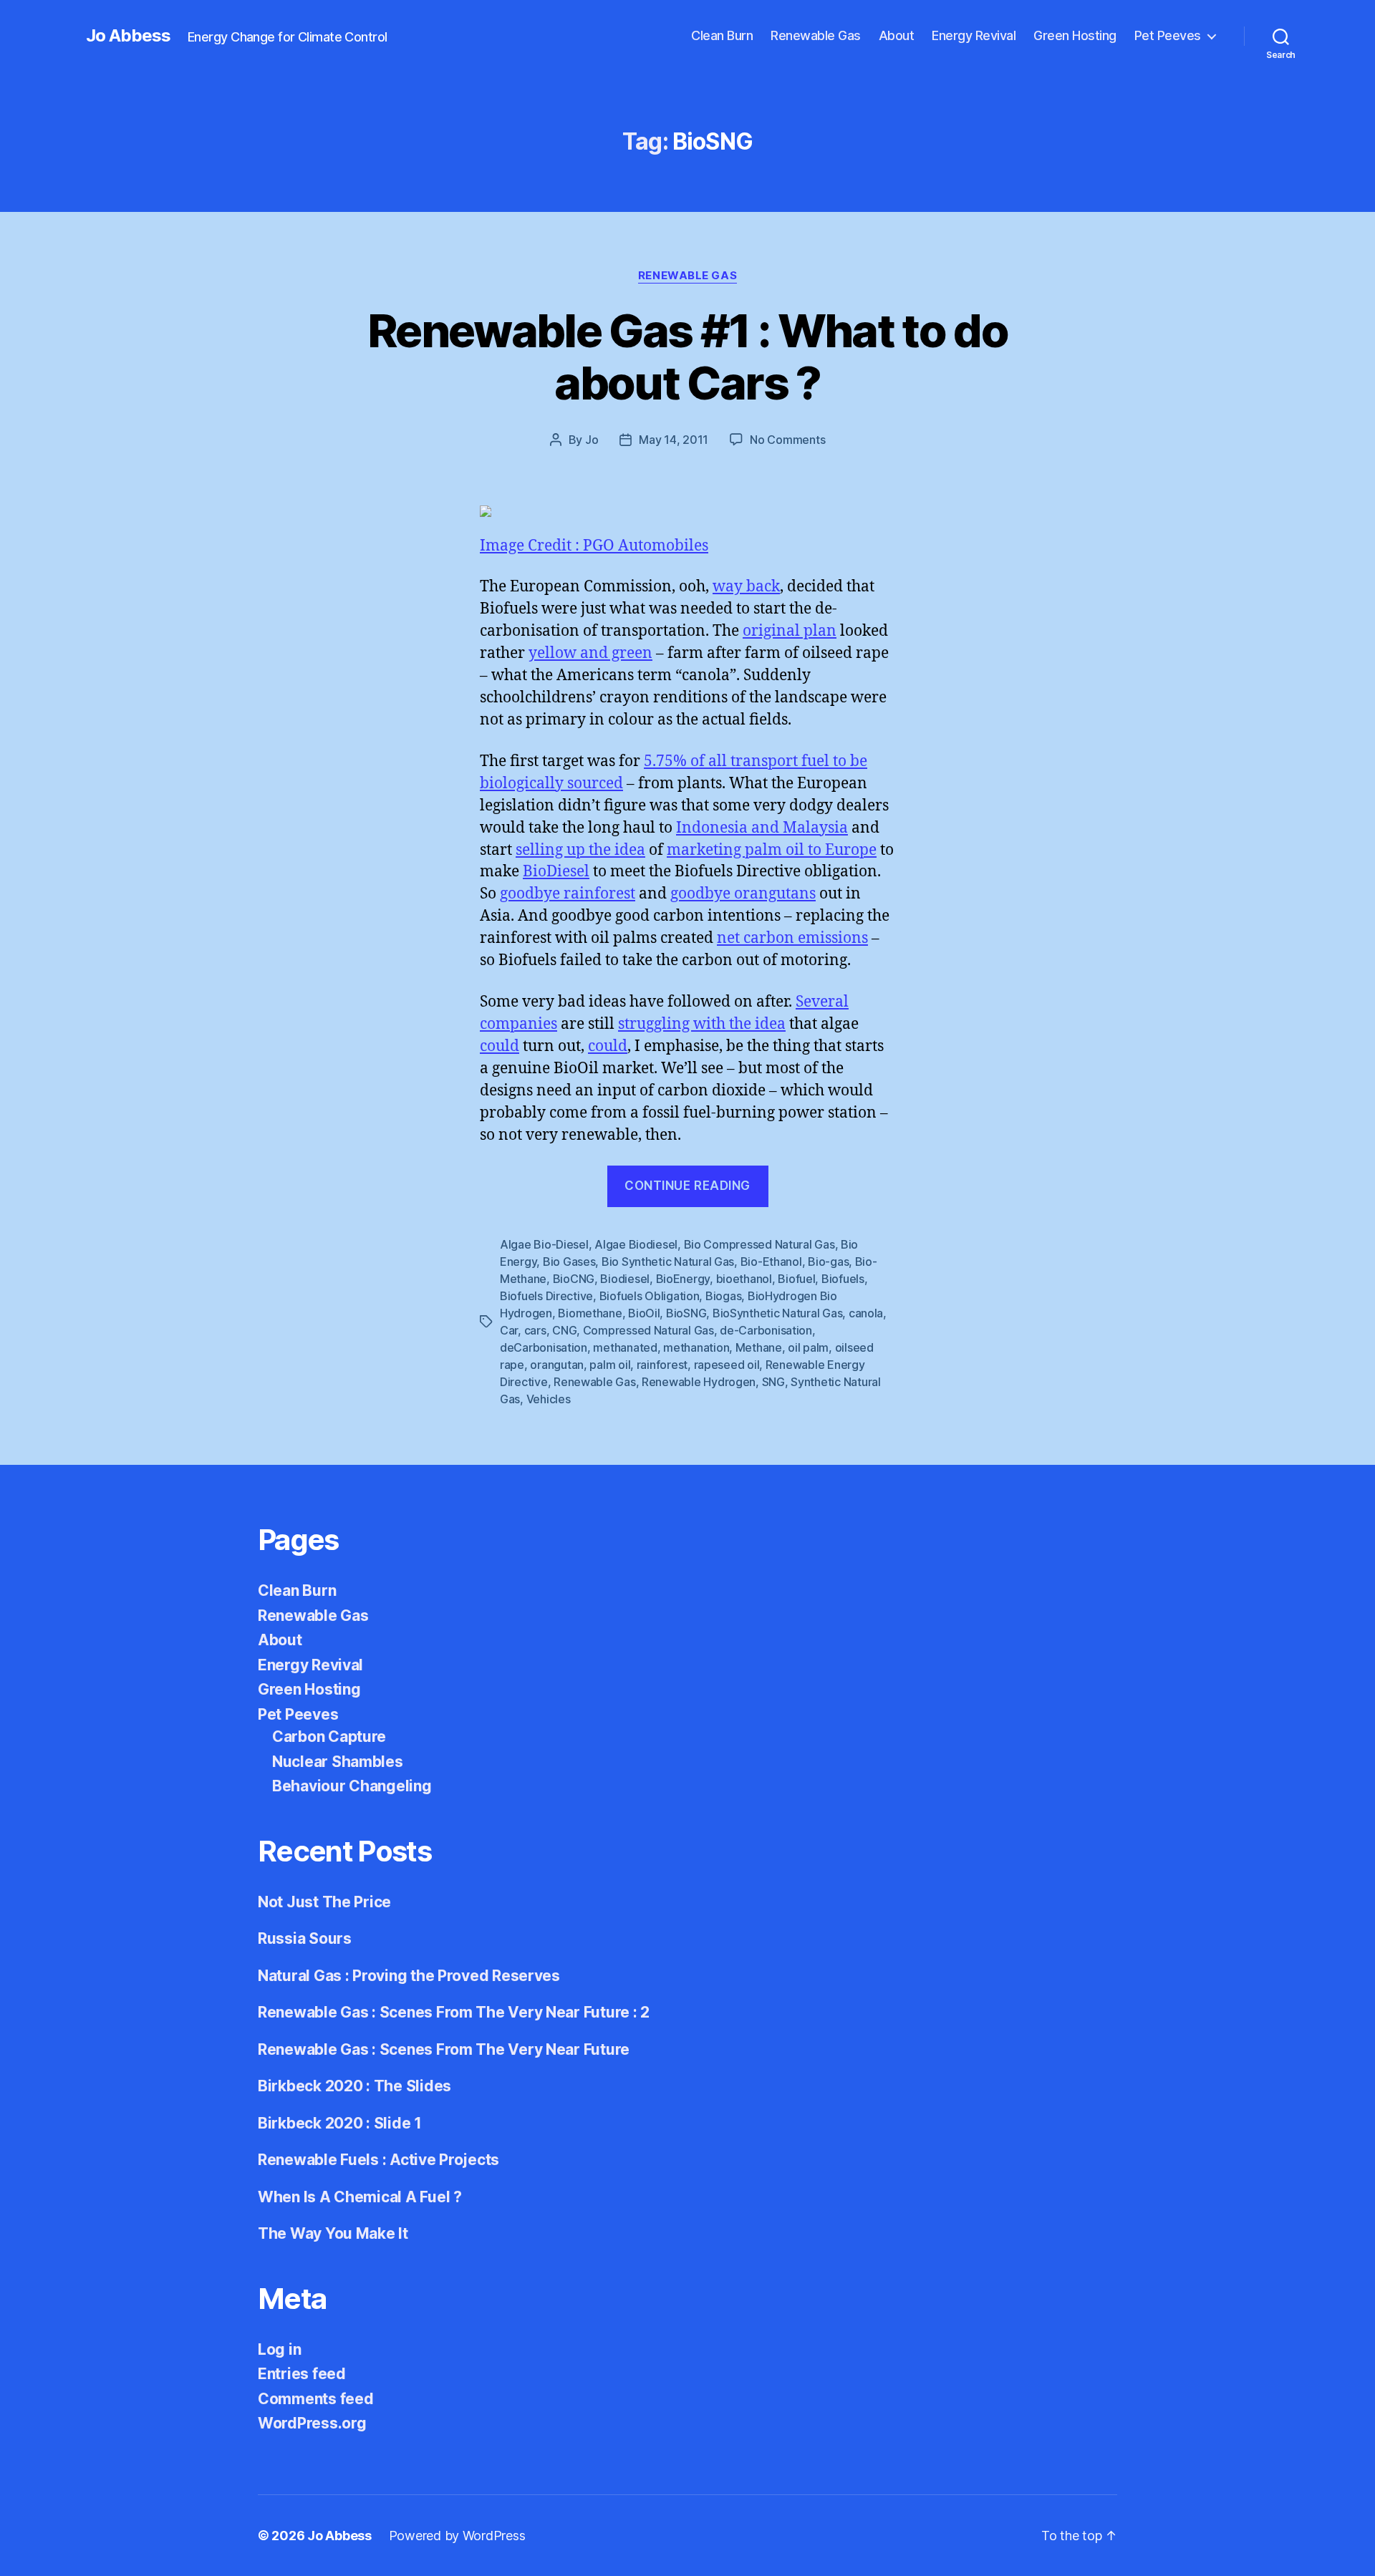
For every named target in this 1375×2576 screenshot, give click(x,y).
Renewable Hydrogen (699, 1382)
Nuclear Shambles (338, 1762)
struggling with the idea (702, 1024)
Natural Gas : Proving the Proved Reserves (409, 1976)
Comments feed (316, 2399)
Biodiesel (625, 1279)
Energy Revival (974, 35)
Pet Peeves (1168, 35)
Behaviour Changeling (352, 1786)
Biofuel (796, 1279)
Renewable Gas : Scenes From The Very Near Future (444, 2049)
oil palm (808, 1347)
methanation (696, 1347)
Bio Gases (569, 1262)
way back (746, 587)
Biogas (723, 1296)
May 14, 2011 (674, 440)
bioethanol (744, 1279)
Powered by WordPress (457, 2536)
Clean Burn (722, 35)
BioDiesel (556, 872)
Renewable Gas (816, 35)
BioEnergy (683, 1279)
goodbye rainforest (568, 894)
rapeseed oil (727, 1365)
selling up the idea (580, 850)
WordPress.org (312, 2423)
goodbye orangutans (743, 894)
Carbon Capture (329, 1737)
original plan (790, 631)
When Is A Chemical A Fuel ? (360, 2197)
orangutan (557, 1365)
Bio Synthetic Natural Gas (668, 1262)
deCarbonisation (544, 1347)
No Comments (787, 440)
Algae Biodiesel (636, 1244)
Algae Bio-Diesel (544, 1244)
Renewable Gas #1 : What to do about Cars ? (687, 357)
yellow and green (590, 653)
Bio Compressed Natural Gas (759, 1244)
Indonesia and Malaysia (762, 828)
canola (866, 1313)
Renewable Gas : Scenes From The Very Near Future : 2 (454, 2012)
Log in (279, 2349)
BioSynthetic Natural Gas (778, 1313)
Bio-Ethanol (771, 1262)
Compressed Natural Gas (648, 1330)
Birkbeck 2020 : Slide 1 (340, 2123)
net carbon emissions (792, 938)
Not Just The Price (324, 1902)
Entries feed (302, 2374)
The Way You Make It (333, 2233)
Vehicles (549, 1399)
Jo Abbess (128, 36)
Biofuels (843, 1279)
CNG (564, 1330)
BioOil (644, 1313)
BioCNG (574, 1279)
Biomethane (590, 1313)
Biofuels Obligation (650, 1296)
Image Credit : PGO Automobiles (594, 546)
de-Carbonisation (766, 1330)
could (500, 1046)
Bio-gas (828, 1262)
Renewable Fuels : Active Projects (378, 2160)
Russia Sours (305, 1938)
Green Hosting (1075, 35)
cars (535, 1330)
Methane (759, 1347)
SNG (773, 1382)
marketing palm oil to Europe (772, 850)
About (897, 35)
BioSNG (686, 1313)
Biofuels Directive (546, 1296)
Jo (592, 440)
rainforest (662, 1365)
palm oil (610, 1365)
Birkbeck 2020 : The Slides (354, 2086)
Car (509, 1330)
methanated (625, 1347)
